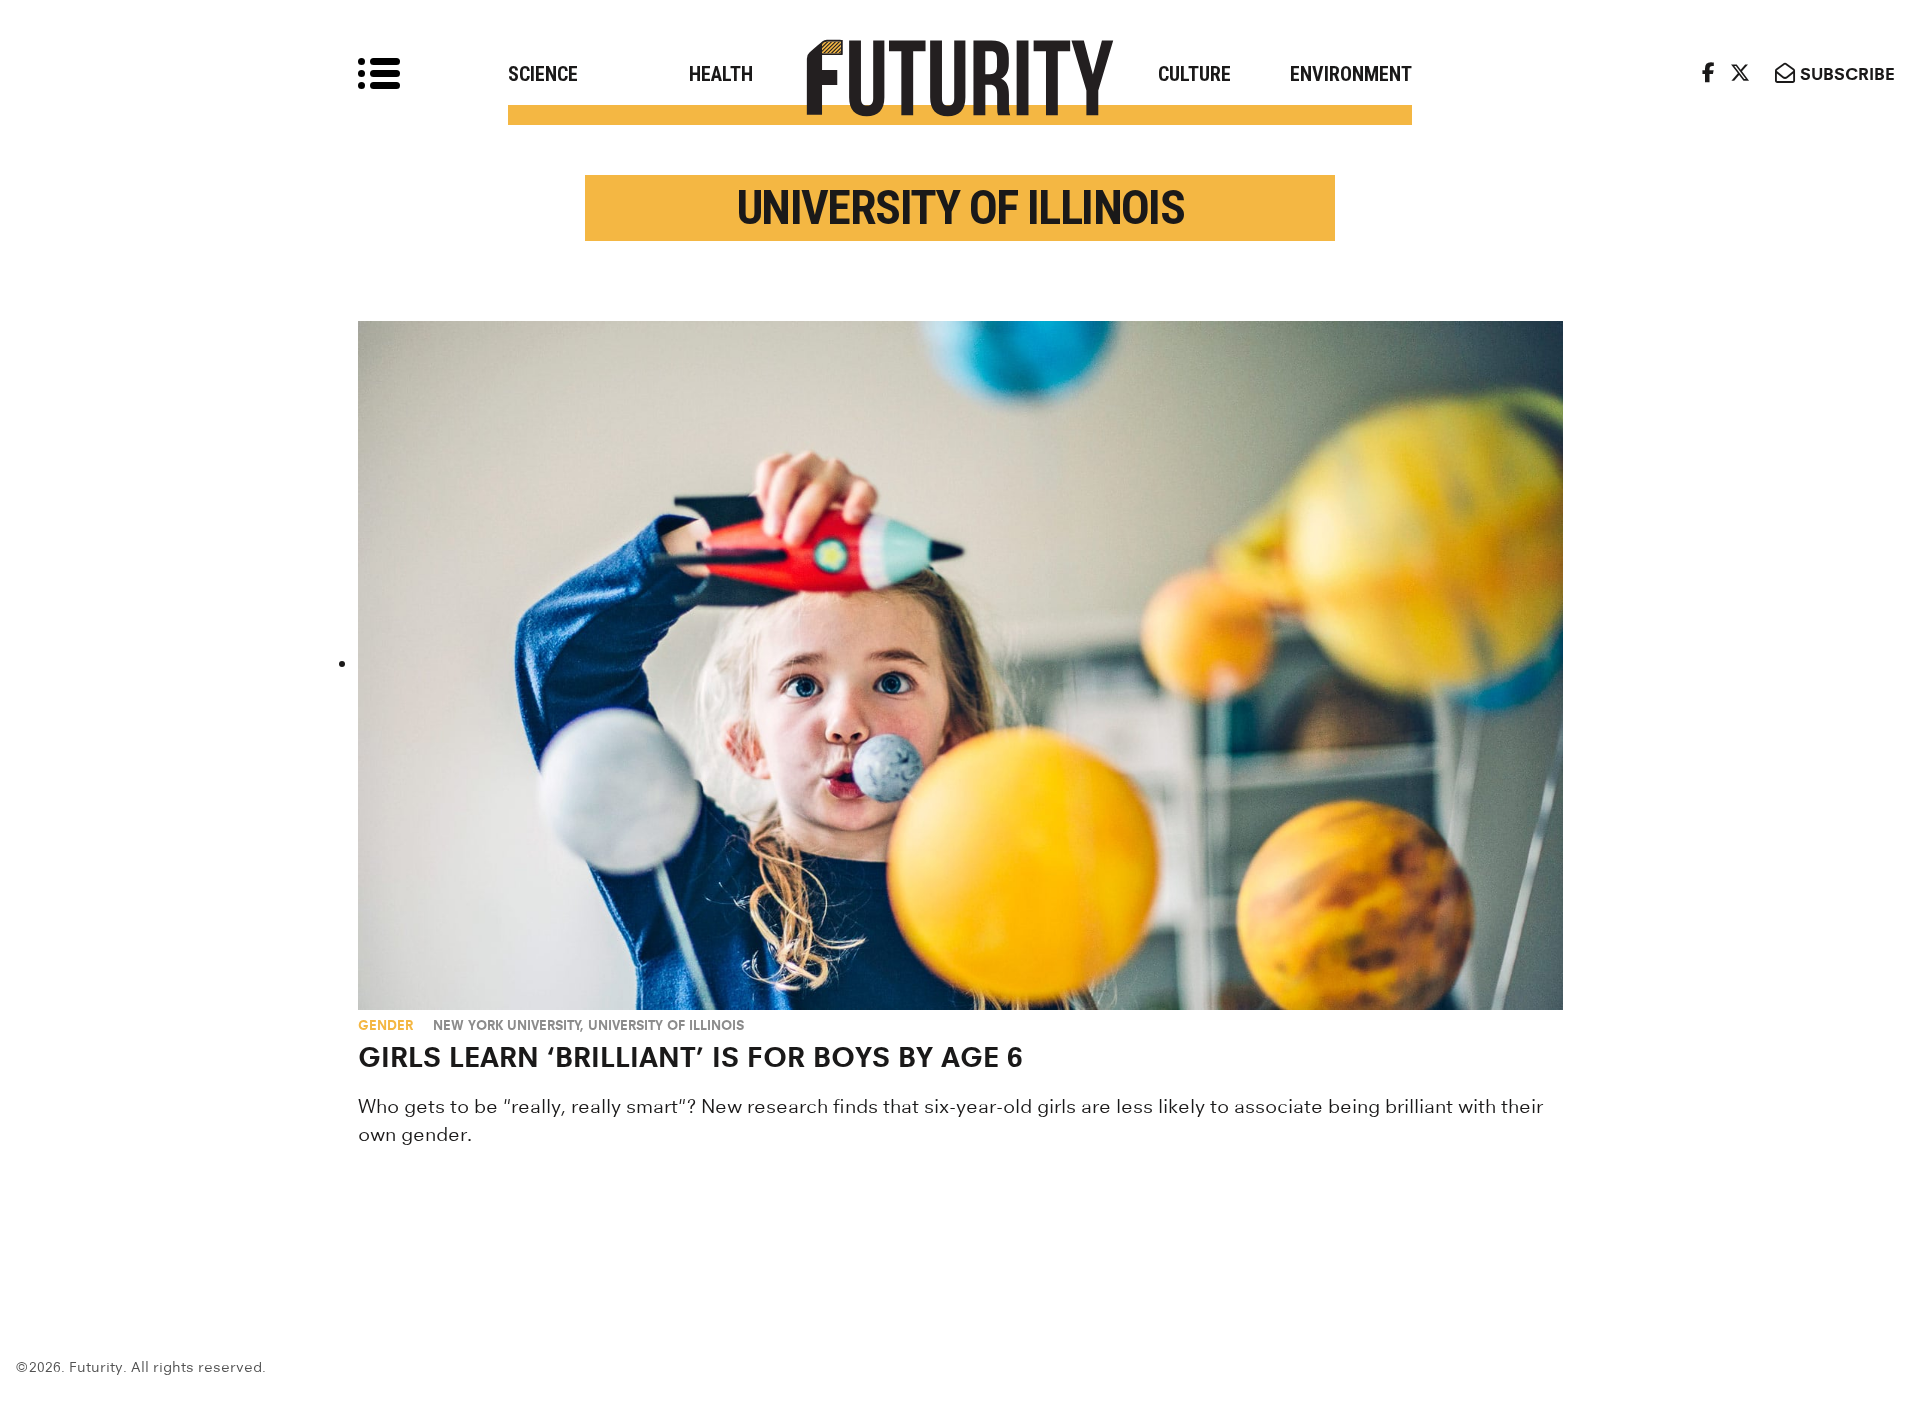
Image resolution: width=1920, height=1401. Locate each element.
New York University (507, 1025)
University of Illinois (666, 1025)
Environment (1351, 74)
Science (543, 74)
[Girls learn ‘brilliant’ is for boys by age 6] (960, 665)
